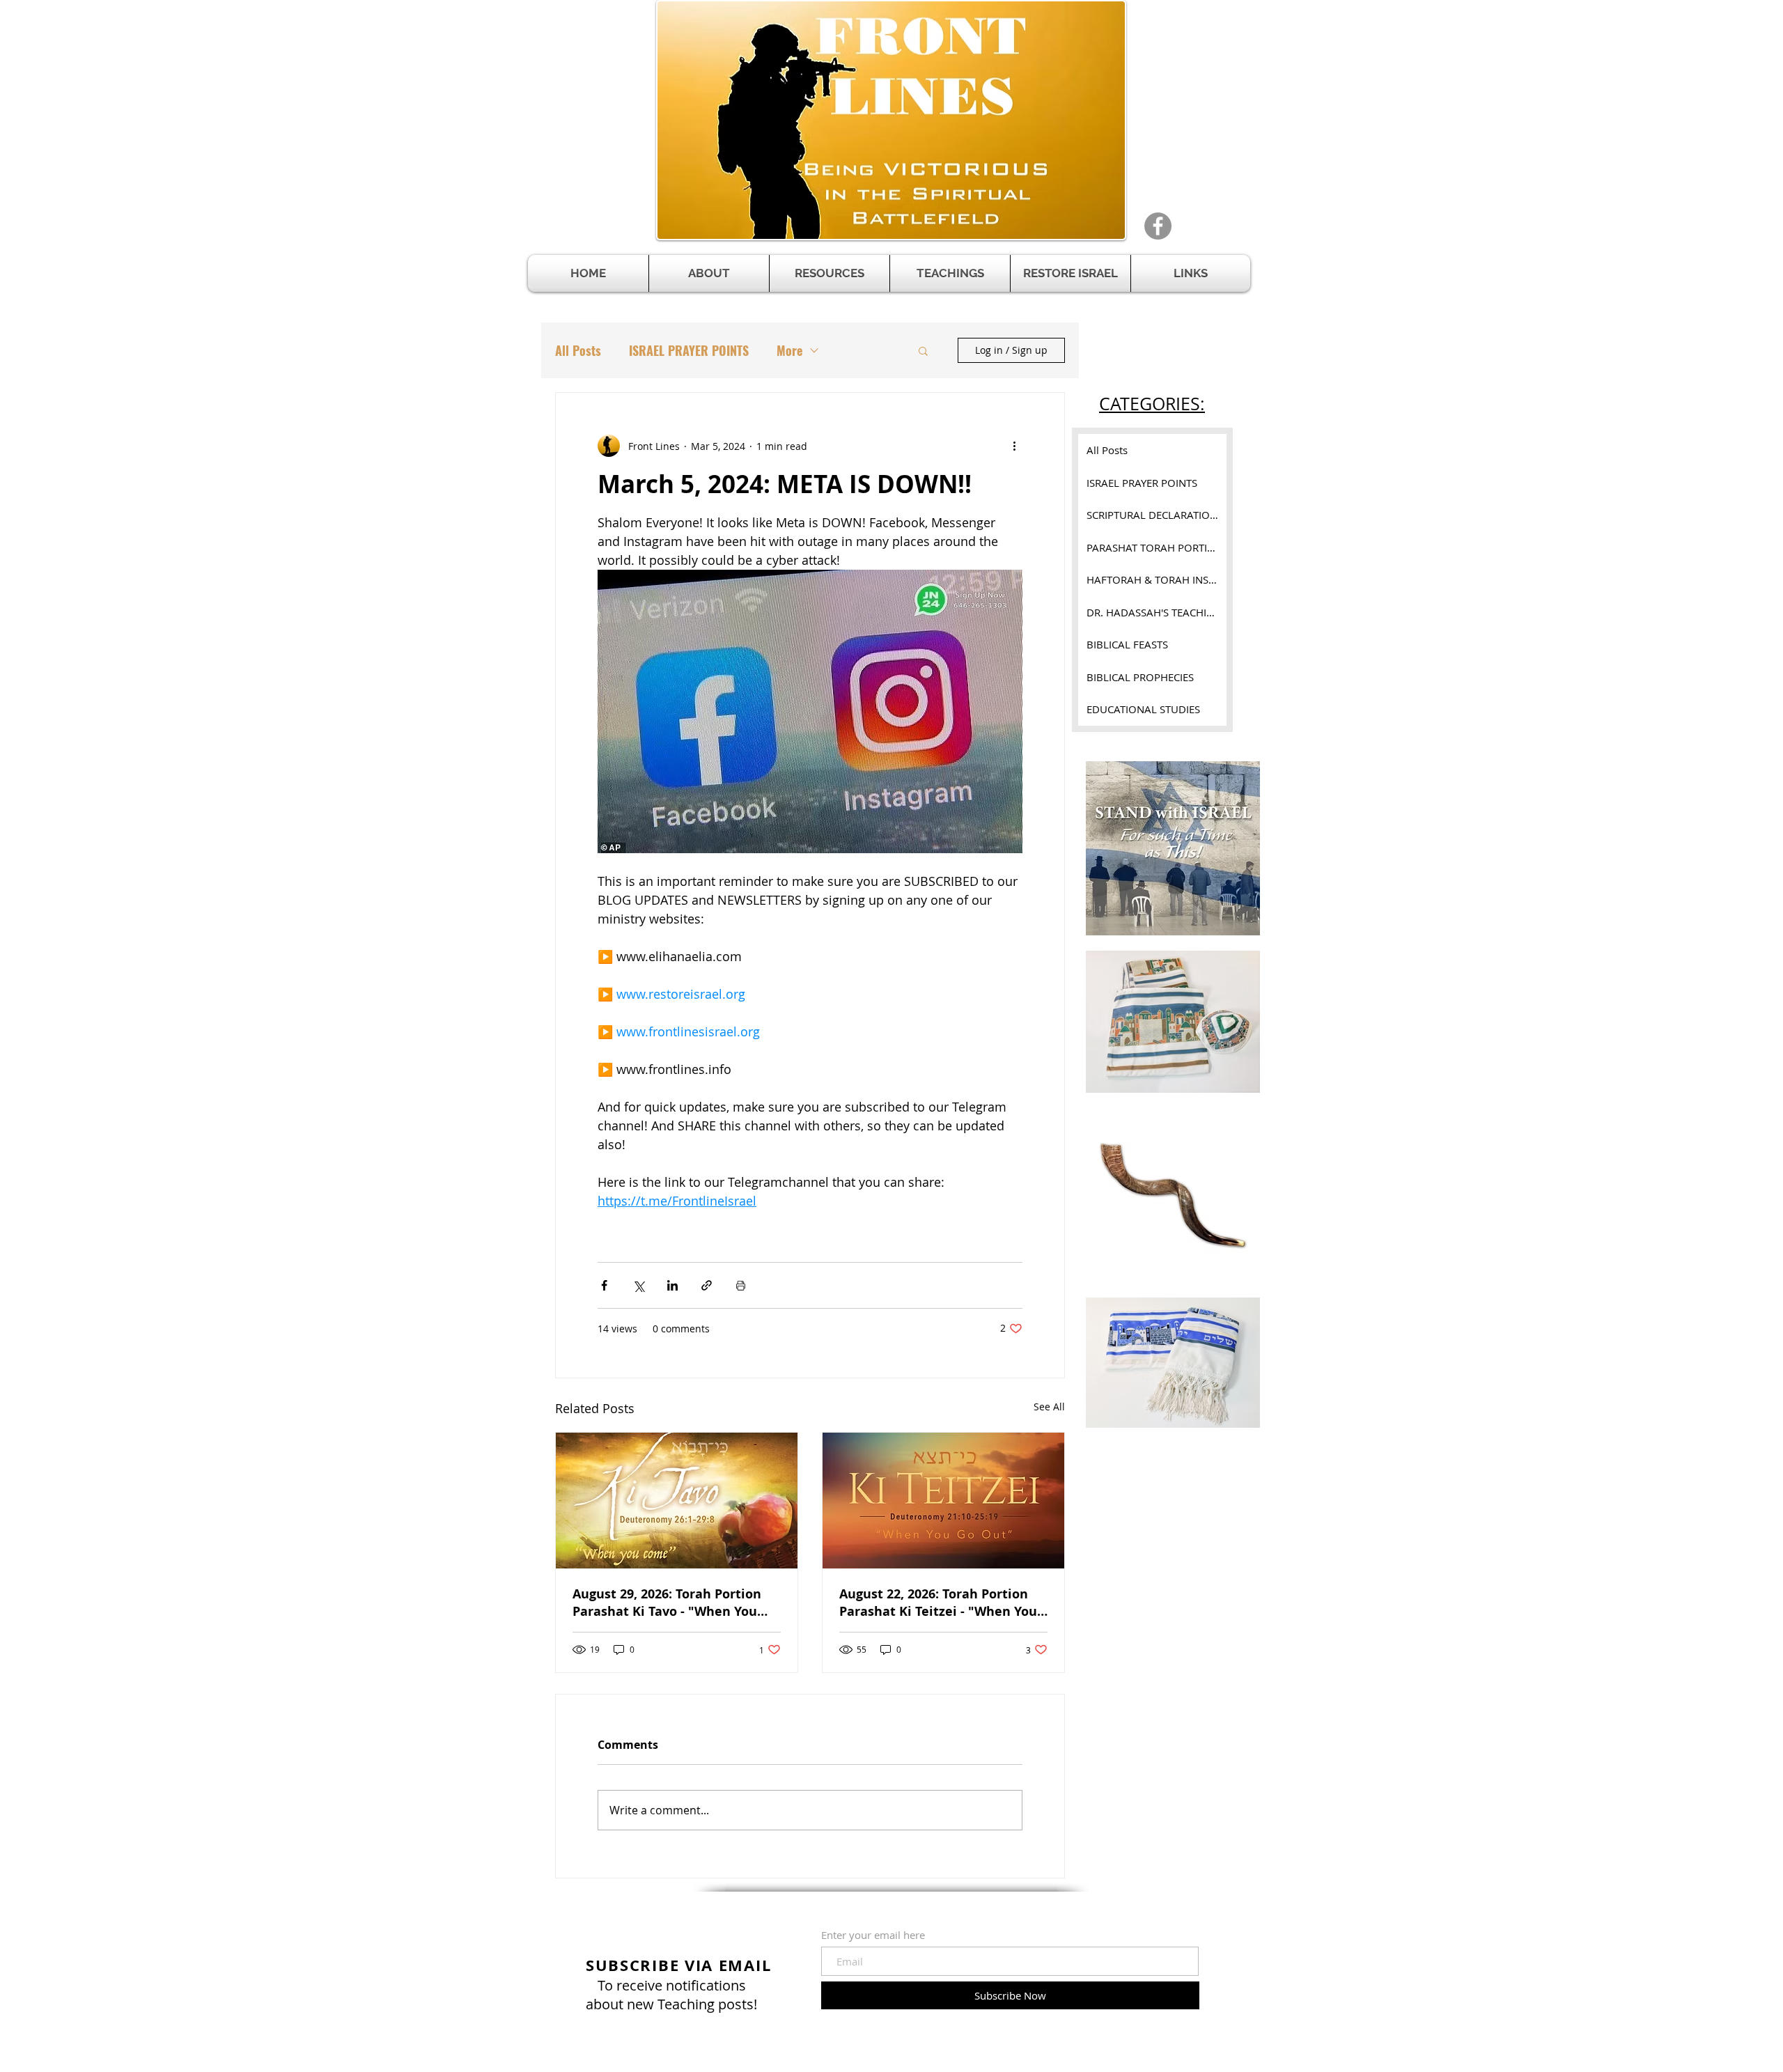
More (789, 350)
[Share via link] (707, 1285)
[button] (830, 273)
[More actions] (1014, 446)
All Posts (578, 350)
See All (1049, 1407)
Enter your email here (873, 1935)
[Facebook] (1158, 226)
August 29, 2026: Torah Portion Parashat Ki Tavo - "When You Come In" (667, 1603)
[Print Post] (741, 1285)
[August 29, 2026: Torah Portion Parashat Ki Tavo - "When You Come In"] (677, 1501)
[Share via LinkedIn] (672, 1285)
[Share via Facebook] (604, 1285)
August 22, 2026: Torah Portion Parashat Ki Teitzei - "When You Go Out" (938, 1603)
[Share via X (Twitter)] (638, 1285)
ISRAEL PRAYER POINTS (689, 350)
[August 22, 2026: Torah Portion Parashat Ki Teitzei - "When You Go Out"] (943, 1501)
